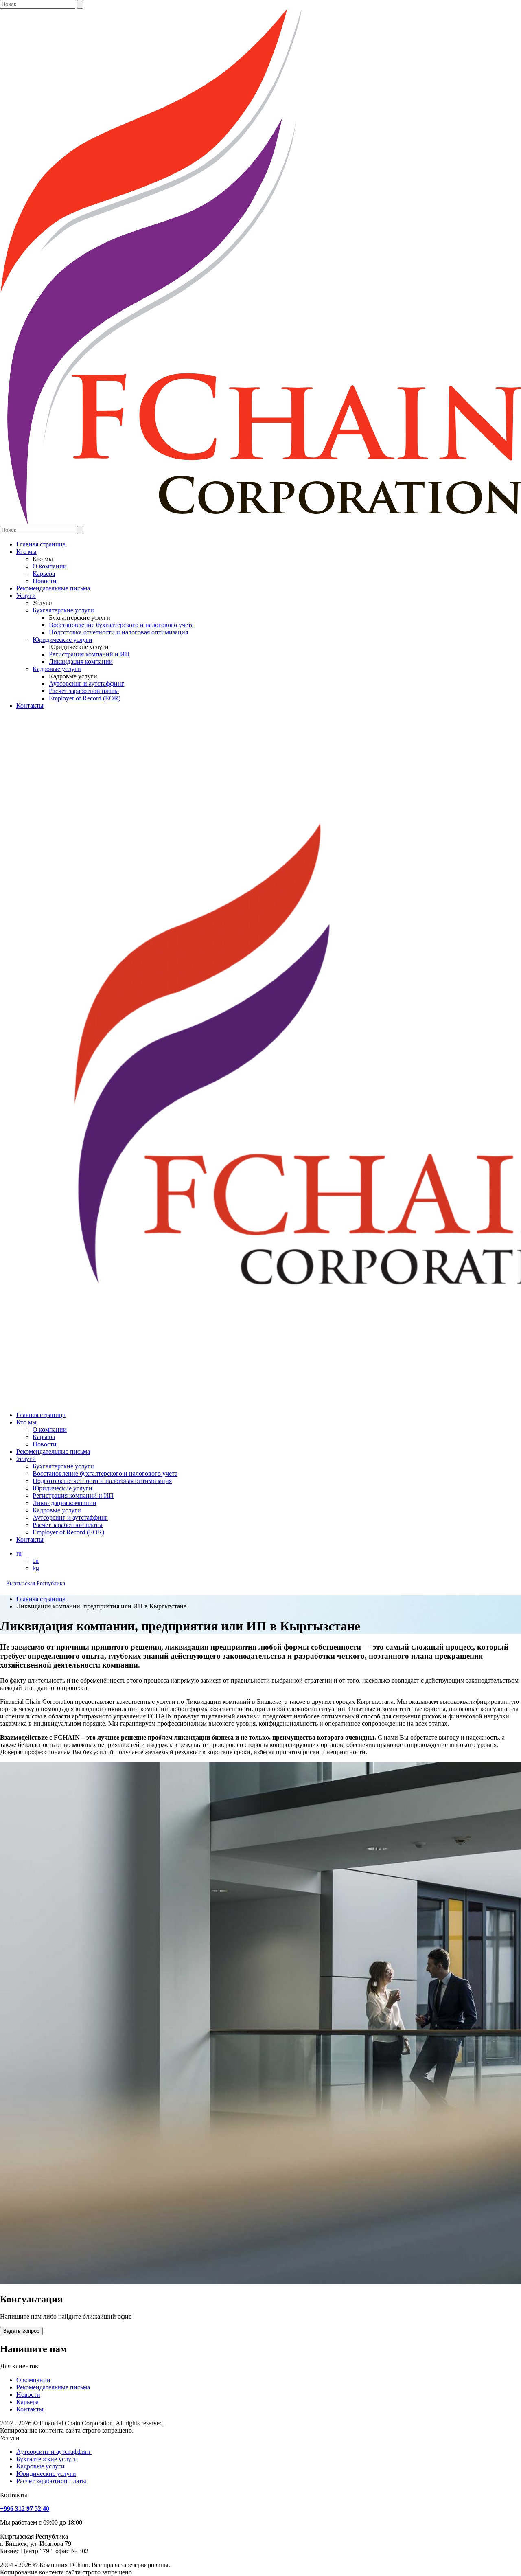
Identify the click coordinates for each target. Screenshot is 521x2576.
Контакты (30, 705)
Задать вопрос (21, 2331)
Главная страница (41, 544)
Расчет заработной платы (84, 691)
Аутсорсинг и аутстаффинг (86, 683)
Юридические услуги (62, 640)
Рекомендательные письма (53, 588)
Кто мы (26, 552)
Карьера (44, 574)
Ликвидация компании (81, 662)
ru (19, 1553)
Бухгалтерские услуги (63, 610)
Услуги (26, 596)
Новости (45, 581)
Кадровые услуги (57, 669)
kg (36, 1568)
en (36, 1561)
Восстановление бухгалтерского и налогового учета (121, 625)
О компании (50, 566)
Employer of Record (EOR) (85, 698)
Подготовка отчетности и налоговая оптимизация (118, 632)
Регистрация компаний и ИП (89, 654)
